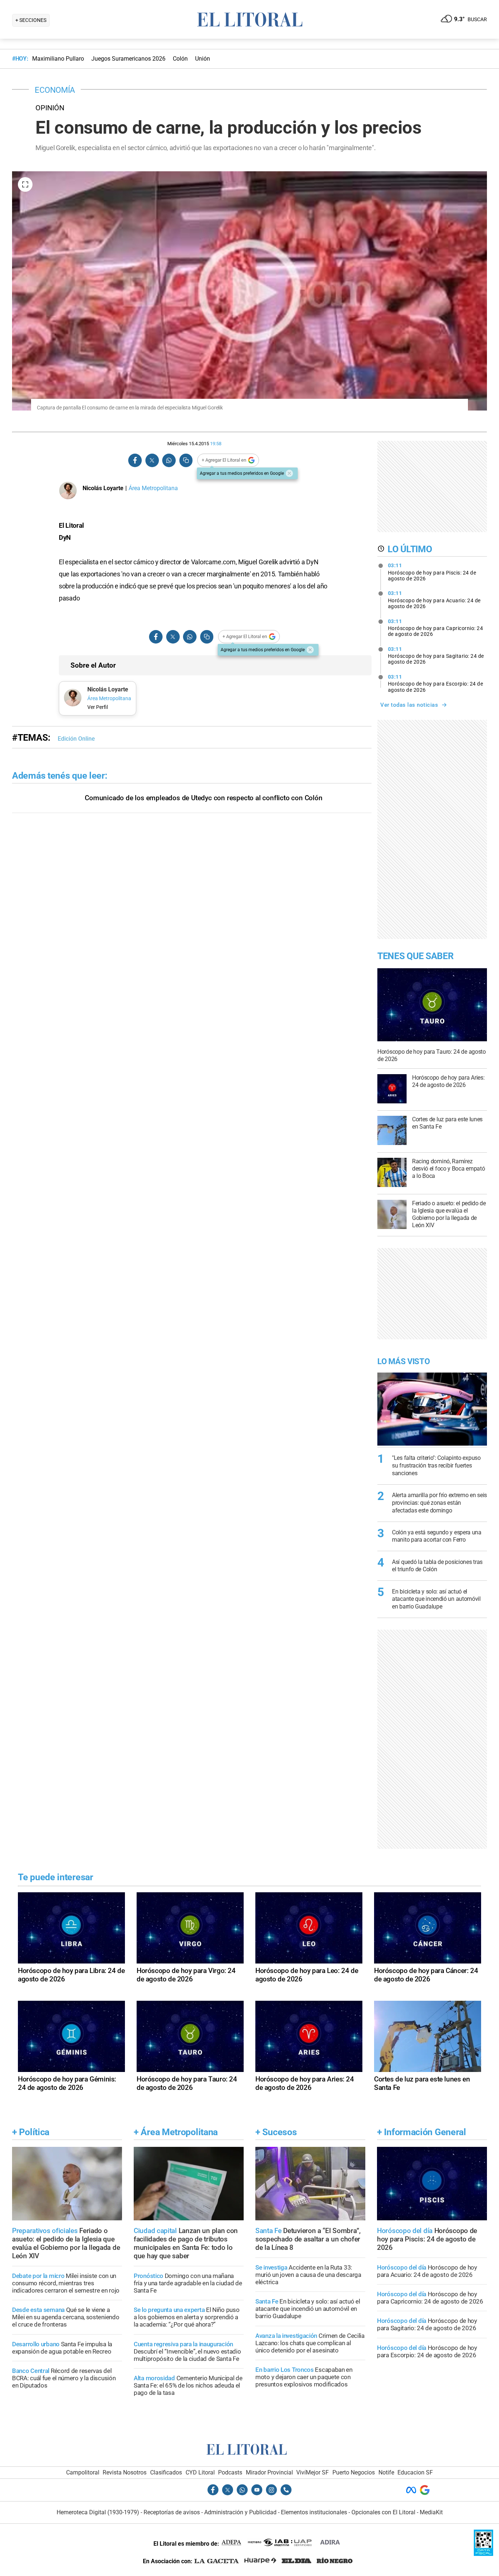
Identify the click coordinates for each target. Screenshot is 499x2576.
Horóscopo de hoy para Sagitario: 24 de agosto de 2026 (436, 656)
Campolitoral (83, 2472)
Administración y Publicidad (240, 2512)
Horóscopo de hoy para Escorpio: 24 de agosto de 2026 (436, 683)
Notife (386, 2472)
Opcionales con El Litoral (383, 2512)
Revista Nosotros (125, 2472)
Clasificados (166, 2472)
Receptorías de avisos (172, 2512)
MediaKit (431, 2512)
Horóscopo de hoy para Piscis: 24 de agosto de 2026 (432, 572)
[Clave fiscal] (483, 2554)
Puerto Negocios (354, 2472)
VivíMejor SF (313, 2472)
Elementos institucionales (314, 2512)
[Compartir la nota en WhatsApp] (169, 460)
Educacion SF (415, 2472)
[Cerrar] (289, 473)
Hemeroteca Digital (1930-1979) (98, 2512)
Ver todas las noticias (409, 705)
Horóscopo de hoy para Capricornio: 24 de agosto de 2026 (436, 628)
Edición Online (76, 739)
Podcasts (230, 2472)
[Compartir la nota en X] (152, 460)
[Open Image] (25, 184)
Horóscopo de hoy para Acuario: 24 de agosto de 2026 (434, 600)
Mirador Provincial (269, 2472)
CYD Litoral (200, 2472)
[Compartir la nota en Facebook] (135, 460)
